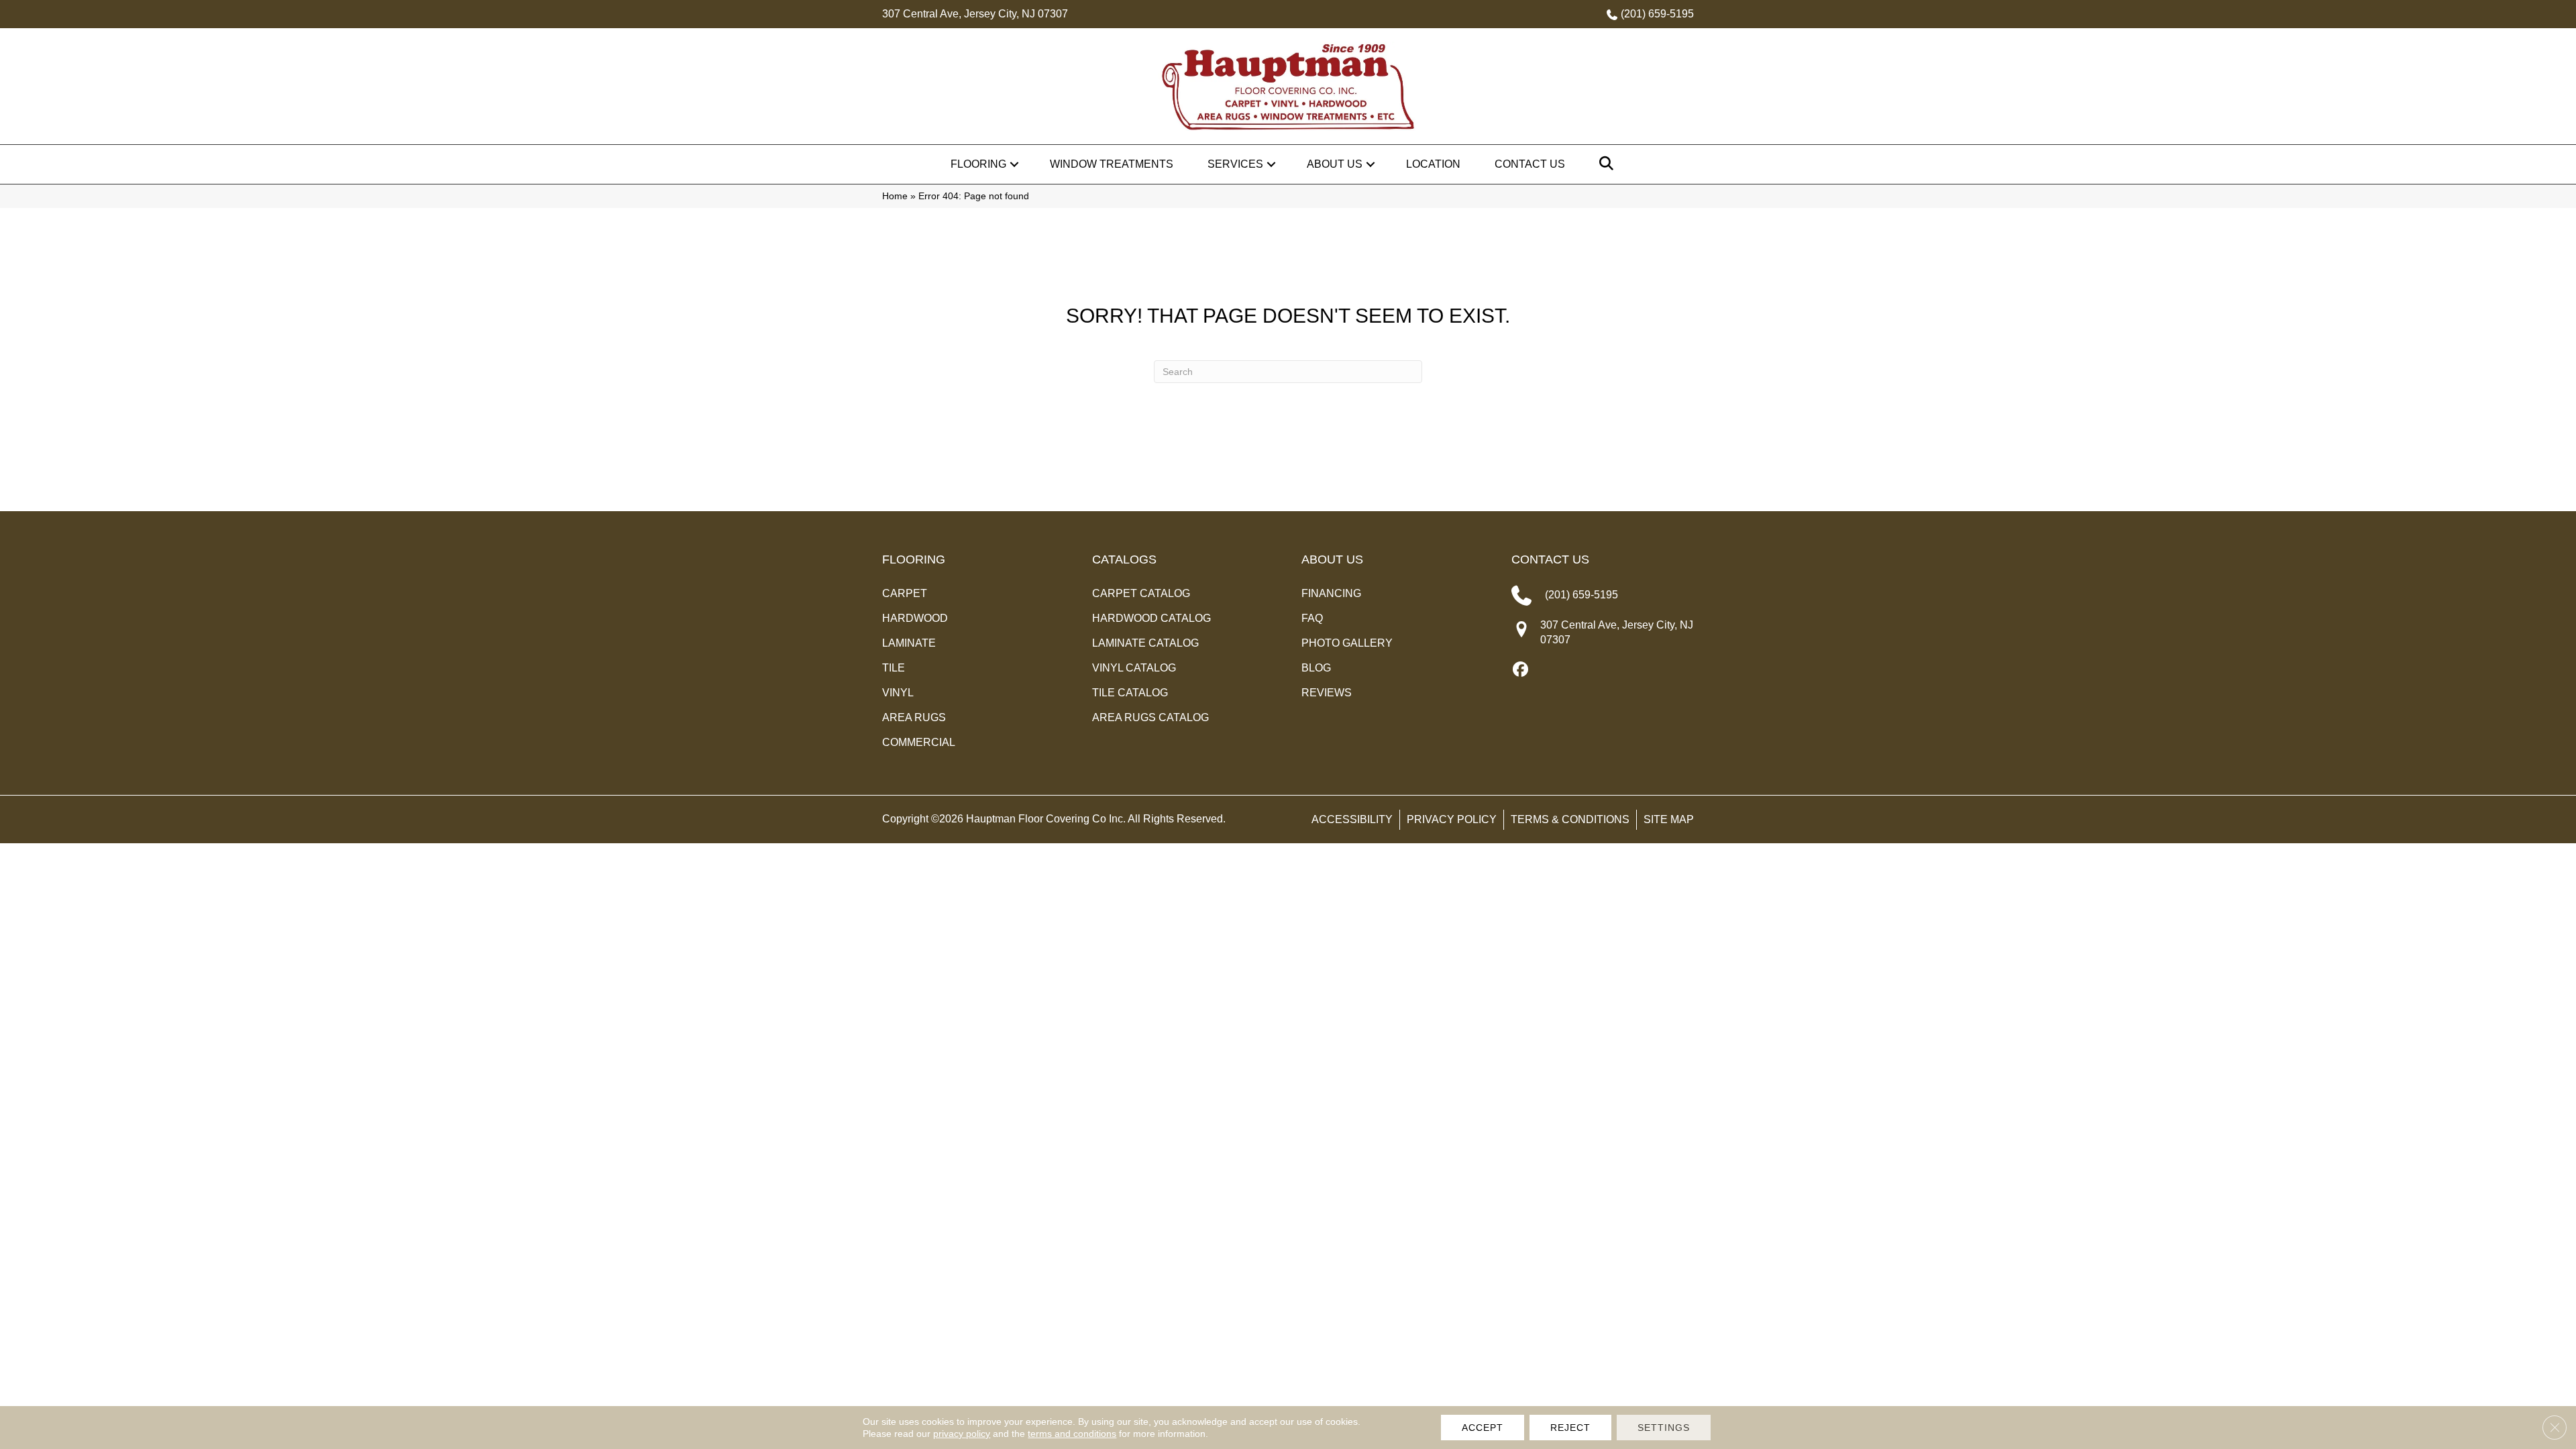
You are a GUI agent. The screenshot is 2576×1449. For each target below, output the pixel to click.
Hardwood (915, 618)
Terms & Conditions (1570, 819)
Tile (894, 668)
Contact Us (1530, 164)
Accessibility (1352, 819)
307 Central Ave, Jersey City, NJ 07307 (975, 14)
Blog (1316, 668)
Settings (1664, 1428)
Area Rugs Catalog (1150, 717)
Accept (1483, 1428)
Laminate (909, 643)
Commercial (919, 742)
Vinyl (898, 693)
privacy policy (962, 1434)
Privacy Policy (1452, 819)
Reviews (1327, 693)
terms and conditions (1072, 1434)
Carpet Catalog (1141, 593)
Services (1235, 164)
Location (1433, 164)
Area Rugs (914, 717)
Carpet (905, 593)
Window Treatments (1112, 164)
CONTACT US (1550, 559)
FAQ (1312, 618)
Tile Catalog (1130, 693)
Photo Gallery (1347, 643)
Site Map (1669, 819)
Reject (1570, 1428)
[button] (1014, 164)
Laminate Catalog (1145, 643)
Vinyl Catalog (1134, 668)
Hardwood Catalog (1151, 618)
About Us (1335, 164)
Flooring (978, 164)
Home (895, 196)
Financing (1331, 593)
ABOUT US (1332, 559)
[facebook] (1521, 670)
